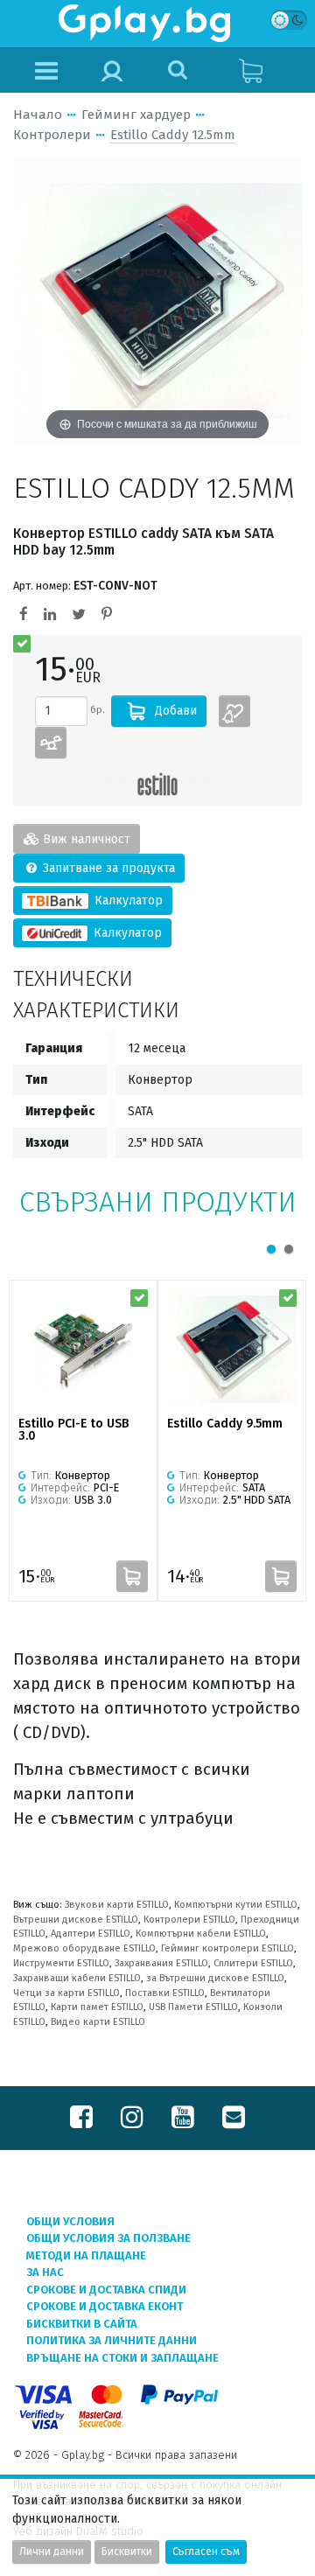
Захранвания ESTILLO (161, 1963)
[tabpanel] (83, 1441)
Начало (38, 115)
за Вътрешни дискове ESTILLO (215, 1978)
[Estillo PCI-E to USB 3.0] (83, 1349)
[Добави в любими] (234, 711)
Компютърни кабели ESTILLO (201, 1934)
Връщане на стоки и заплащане (122, 2358)
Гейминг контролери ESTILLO (227, 1948)
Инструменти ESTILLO (61, 1963)
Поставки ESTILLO (165, 1993)
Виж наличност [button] (85, 839)
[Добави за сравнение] (51, 743)
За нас (45, 2272)
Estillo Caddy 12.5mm (173, 135)
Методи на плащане (86, 2255)
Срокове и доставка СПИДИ (106, 2290)
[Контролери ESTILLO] (158, 784)
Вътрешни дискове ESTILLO (76, 1920)
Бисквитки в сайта (82, 2324)
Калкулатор (127, 901)
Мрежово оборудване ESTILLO (84, 1948)
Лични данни (52, 2552)
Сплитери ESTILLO (253, 1963)
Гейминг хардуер (136, 115)
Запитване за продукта (107, 868)
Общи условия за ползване (108, 2238)
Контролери (52, 135)
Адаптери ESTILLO (91, 1934)
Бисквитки (127, 2552)
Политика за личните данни (112, 2340)
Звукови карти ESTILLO (117, 1905)
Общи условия (70, 2221)
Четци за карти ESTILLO (66, 1993)
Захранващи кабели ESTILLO (77, 1978)
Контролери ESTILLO (189, 1920)
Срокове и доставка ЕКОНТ (105, 2306)
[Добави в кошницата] (132, 1576)
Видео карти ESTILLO (98, 2022)
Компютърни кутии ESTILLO (236, 1905)
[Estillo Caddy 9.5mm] (232, 1349)
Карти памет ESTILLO (97, 2007)
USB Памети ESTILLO (193, 2007)
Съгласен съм (206, 2552)
